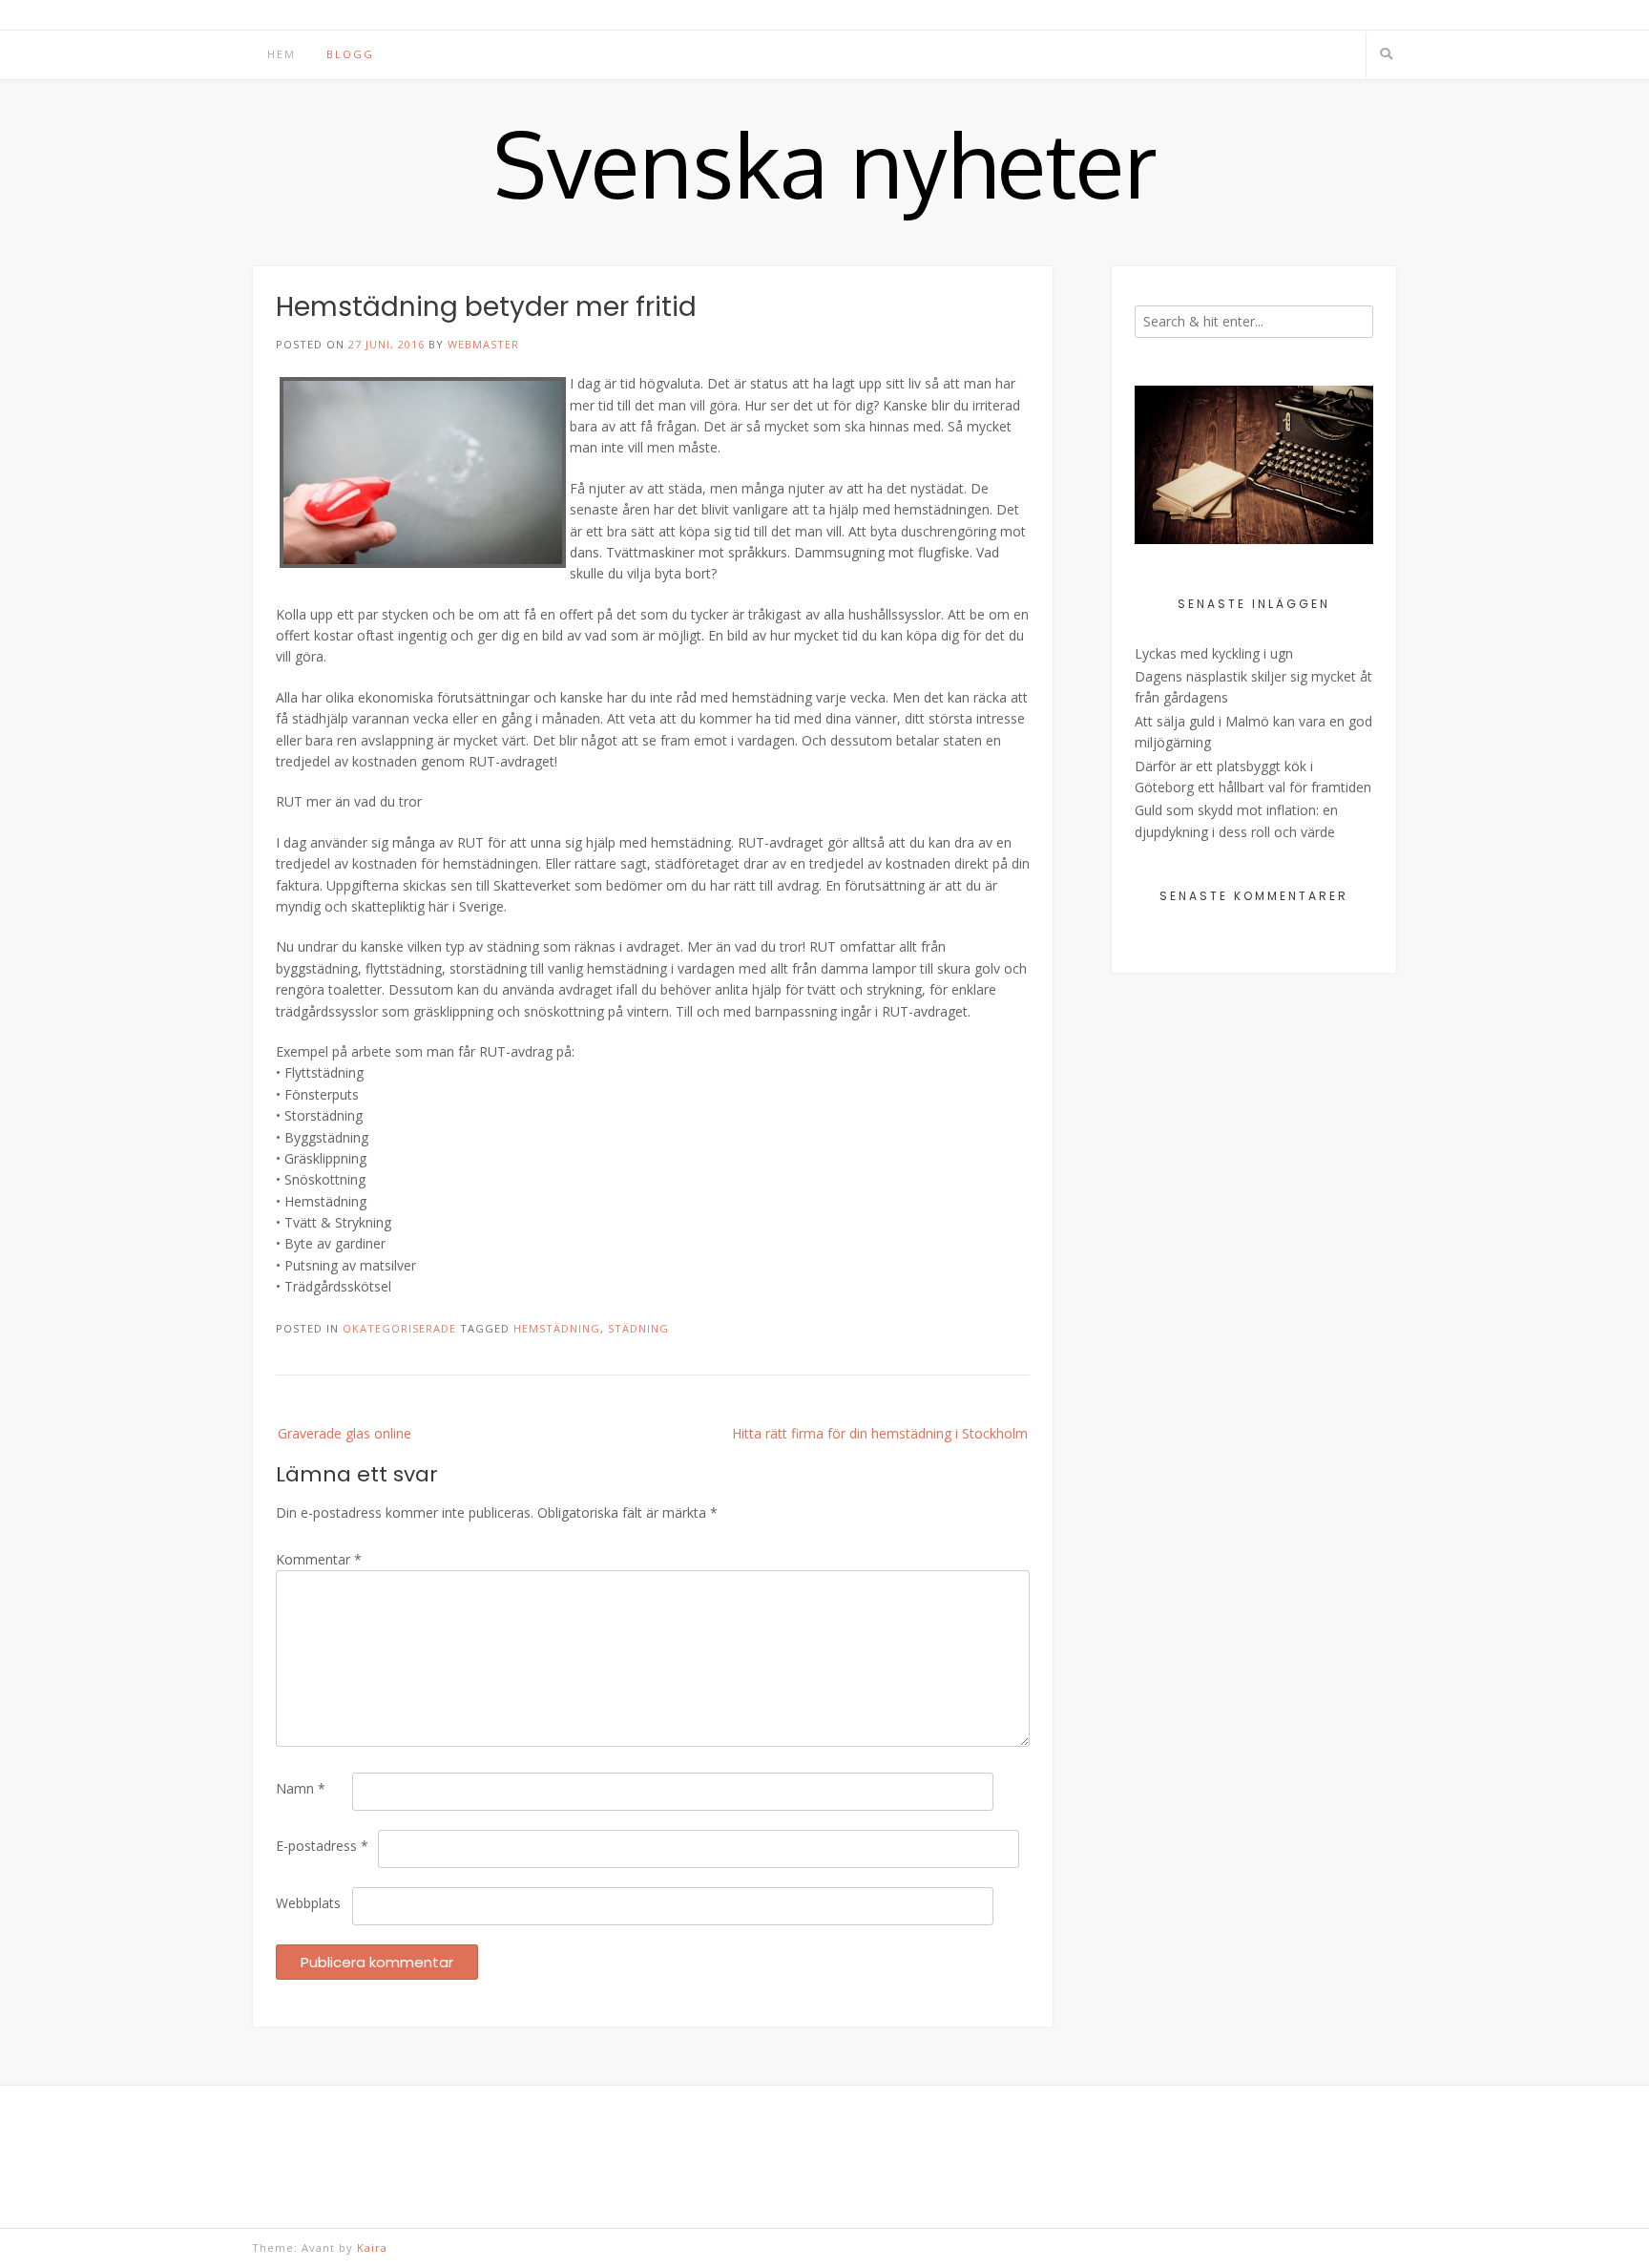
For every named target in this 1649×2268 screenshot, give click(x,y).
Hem (282, 54)
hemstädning (557, 1328)
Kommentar (319, 1559)
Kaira (372, 2247)
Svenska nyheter (825, 163)
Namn (301, 1788)
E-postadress (322, 1846)
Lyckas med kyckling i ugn (1214, 653)
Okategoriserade (399, 1328)
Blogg (350, 54)
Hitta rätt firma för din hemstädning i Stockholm (880, 1433)
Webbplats (308, 1903)
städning (638, 1328)
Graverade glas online (344, 1433)
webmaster (483, 344)
